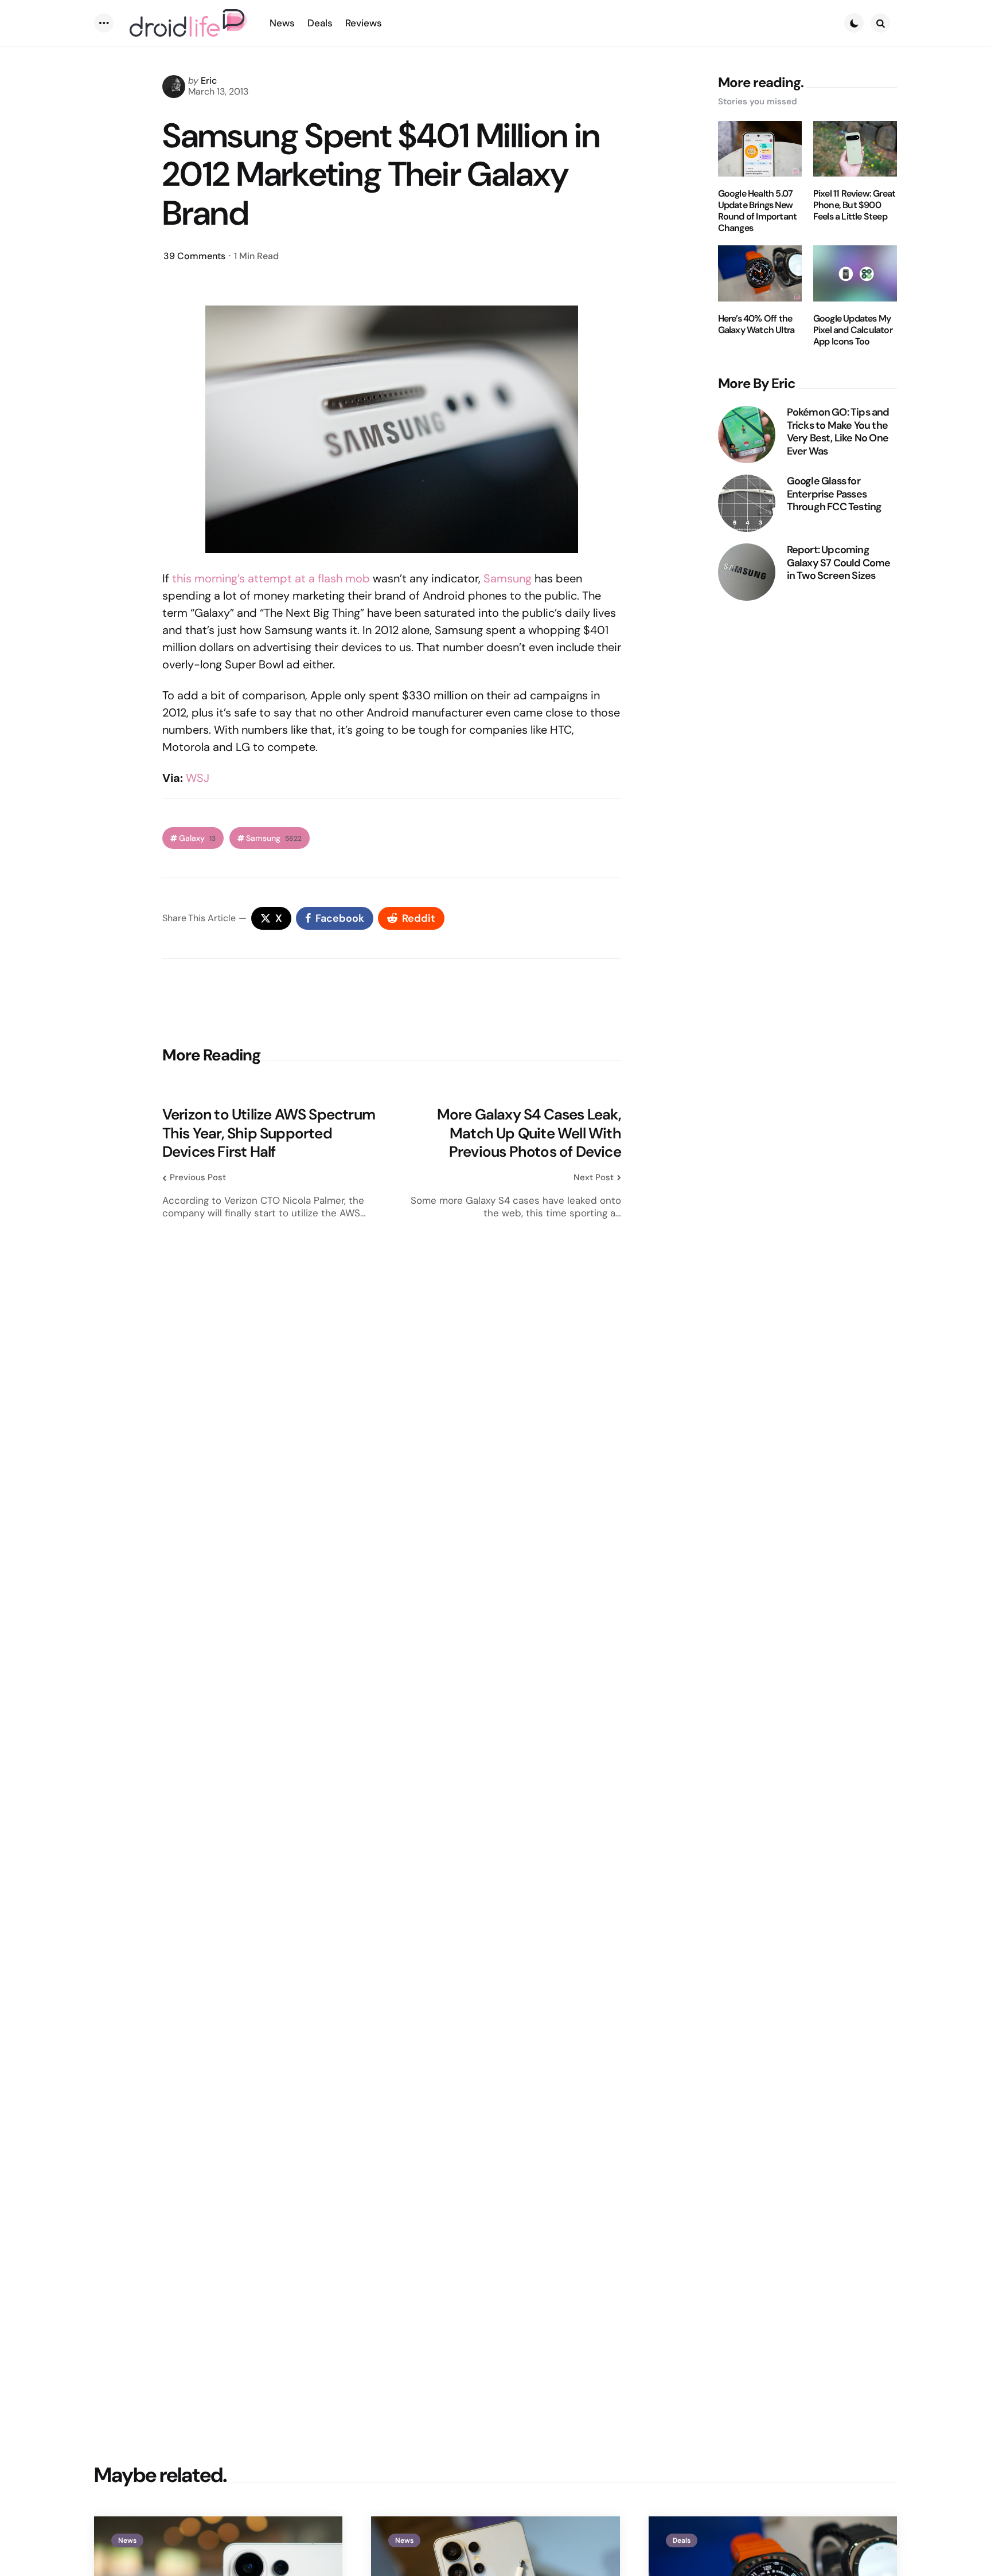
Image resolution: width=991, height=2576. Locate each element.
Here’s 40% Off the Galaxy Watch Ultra (756, 324)
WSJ (198, 778)
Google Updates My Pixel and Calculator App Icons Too (853, 330)
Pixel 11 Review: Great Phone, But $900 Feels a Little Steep (854, 205)
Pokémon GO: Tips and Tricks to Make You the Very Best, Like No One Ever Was (838, 432)
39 (194, 256)
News (127, 2540)
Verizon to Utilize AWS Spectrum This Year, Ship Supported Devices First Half (269, 1133)
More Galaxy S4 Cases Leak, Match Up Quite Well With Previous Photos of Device (529, 1133)
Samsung (508, 578)
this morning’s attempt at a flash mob (271, 578)
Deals (682, 2540)
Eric (209, 81)
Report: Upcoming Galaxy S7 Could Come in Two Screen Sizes (839, 563)
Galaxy (197, 838)
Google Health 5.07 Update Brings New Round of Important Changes (758, 211)
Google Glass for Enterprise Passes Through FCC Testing (834, 494)
